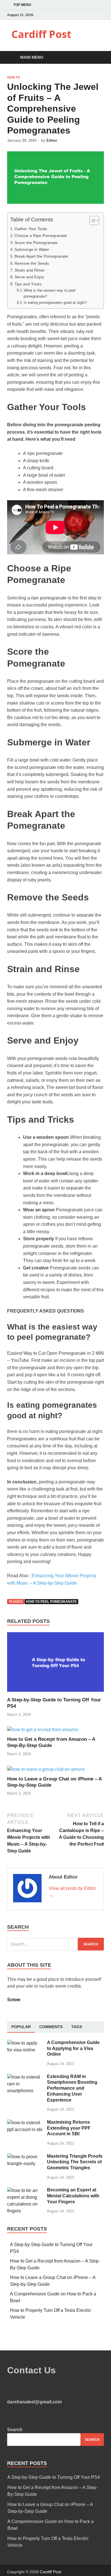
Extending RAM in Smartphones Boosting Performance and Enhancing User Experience (72, 2088)
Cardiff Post (41, 34)
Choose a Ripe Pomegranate (41, 236)
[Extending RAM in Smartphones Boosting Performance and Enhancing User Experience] (25, 2077)
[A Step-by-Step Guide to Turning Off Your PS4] (55, 1693)
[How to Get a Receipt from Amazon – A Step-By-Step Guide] (43, 1730)
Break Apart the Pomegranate (41, 256)
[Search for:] (55, 1944)
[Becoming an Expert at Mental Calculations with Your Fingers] (25, 2190)
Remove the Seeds (32, 263)
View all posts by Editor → (72, 1892)
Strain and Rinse (29, 270)
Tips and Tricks (28, 284)
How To (14, 77)
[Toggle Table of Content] (92, 221)
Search (15, 2430)
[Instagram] (102, 15)
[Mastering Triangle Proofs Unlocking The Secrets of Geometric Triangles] (25, 2157)
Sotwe (14, 2000)
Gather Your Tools (31, 229)
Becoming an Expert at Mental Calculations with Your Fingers (73, 2196)
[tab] (21, 2027)
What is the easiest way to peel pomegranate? (50, 293)
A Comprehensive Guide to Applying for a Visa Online (73, 2048)
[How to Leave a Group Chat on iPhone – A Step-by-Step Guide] (46, 1769)
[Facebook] (88, 15)
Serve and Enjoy (29, 277)
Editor (52, 140)
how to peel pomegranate (51, 1602)
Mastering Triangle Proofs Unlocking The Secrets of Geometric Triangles (75, 2162)
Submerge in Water (32, 249)
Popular (21, 2027)
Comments (51, 2027)
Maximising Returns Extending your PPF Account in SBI (69, 2128)
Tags (77, 2027)
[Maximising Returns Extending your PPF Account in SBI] (25, 2123)
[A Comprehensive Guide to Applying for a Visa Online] (25, 2043)
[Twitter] (95, 15)
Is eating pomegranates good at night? (55, 303)
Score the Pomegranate (36, 243)
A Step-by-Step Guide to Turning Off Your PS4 (54, 2477)
